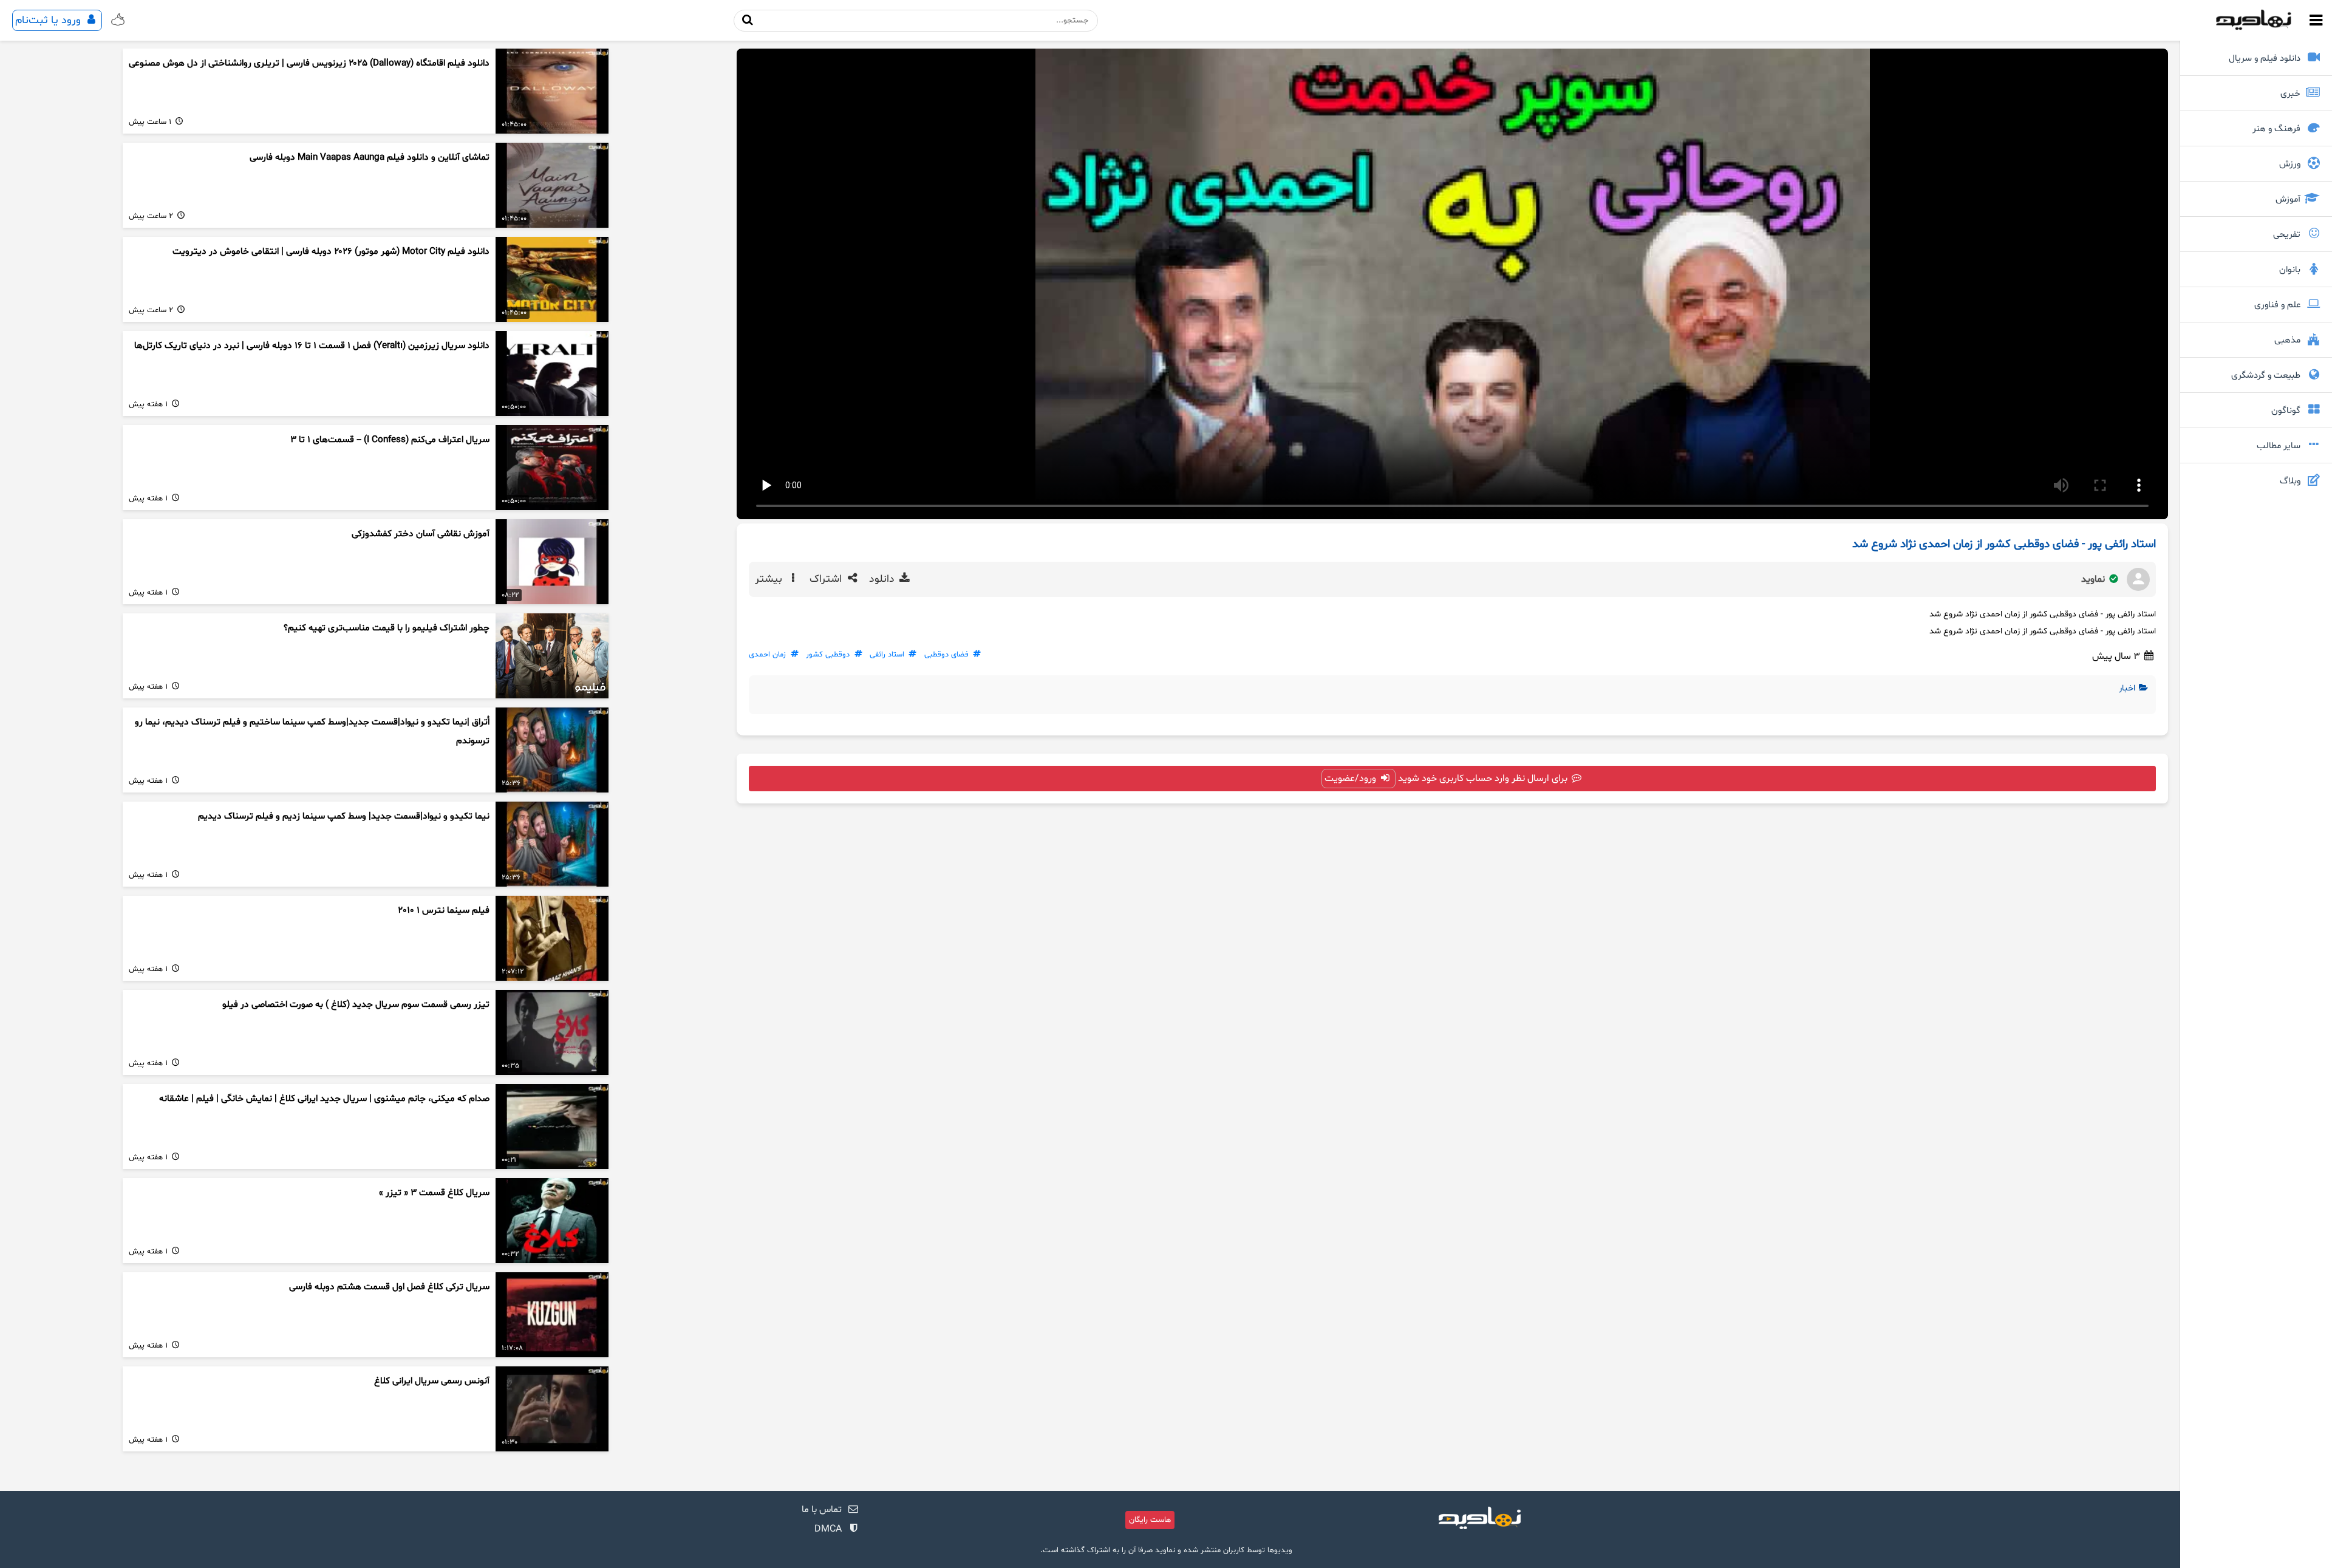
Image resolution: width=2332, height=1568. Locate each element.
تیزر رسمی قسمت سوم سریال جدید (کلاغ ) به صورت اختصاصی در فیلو (356, 1005)
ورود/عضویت (1352, 779)
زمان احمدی (767, 655)
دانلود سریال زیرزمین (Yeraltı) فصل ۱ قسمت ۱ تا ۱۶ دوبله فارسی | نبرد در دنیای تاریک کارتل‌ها (312, 346)
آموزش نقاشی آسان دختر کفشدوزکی (421, 534)
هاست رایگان (1150, 1520)
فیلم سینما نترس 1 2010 (444, 911)
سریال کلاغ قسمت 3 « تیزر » (434, 1193)
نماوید (2094, 579)
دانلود (883, 579)
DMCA (828, 1529)
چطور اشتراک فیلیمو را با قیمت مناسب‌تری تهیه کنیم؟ (387, 628)
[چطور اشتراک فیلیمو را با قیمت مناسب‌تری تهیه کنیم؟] (552, 656)
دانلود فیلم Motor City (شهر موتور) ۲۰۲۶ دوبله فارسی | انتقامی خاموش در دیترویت (331, 252)
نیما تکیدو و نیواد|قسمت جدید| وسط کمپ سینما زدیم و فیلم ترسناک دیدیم (344, 816)
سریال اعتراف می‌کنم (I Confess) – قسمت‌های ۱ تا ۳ (390, 440)
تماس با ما (822, 1510)
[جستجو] (748, 20)
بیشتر (770, 579)
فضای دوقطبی (946, 655)
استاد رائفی (887, 655)
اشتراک (827, 579)
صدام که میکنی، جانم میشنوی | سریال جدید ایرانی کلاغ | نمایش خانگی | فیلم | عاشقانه (324, 1099)
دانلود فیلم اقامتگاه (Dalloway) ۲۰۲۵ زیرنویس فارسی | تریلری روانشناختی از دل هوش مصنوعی (309, 63)
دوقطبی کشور (828, 655)
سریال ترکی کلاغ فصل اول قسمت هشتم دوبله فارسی (389, 1287)
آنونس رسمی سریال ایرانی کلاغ (432, 1381)
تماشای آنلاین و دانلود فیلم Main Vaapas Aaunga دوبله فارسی (370, 158)
